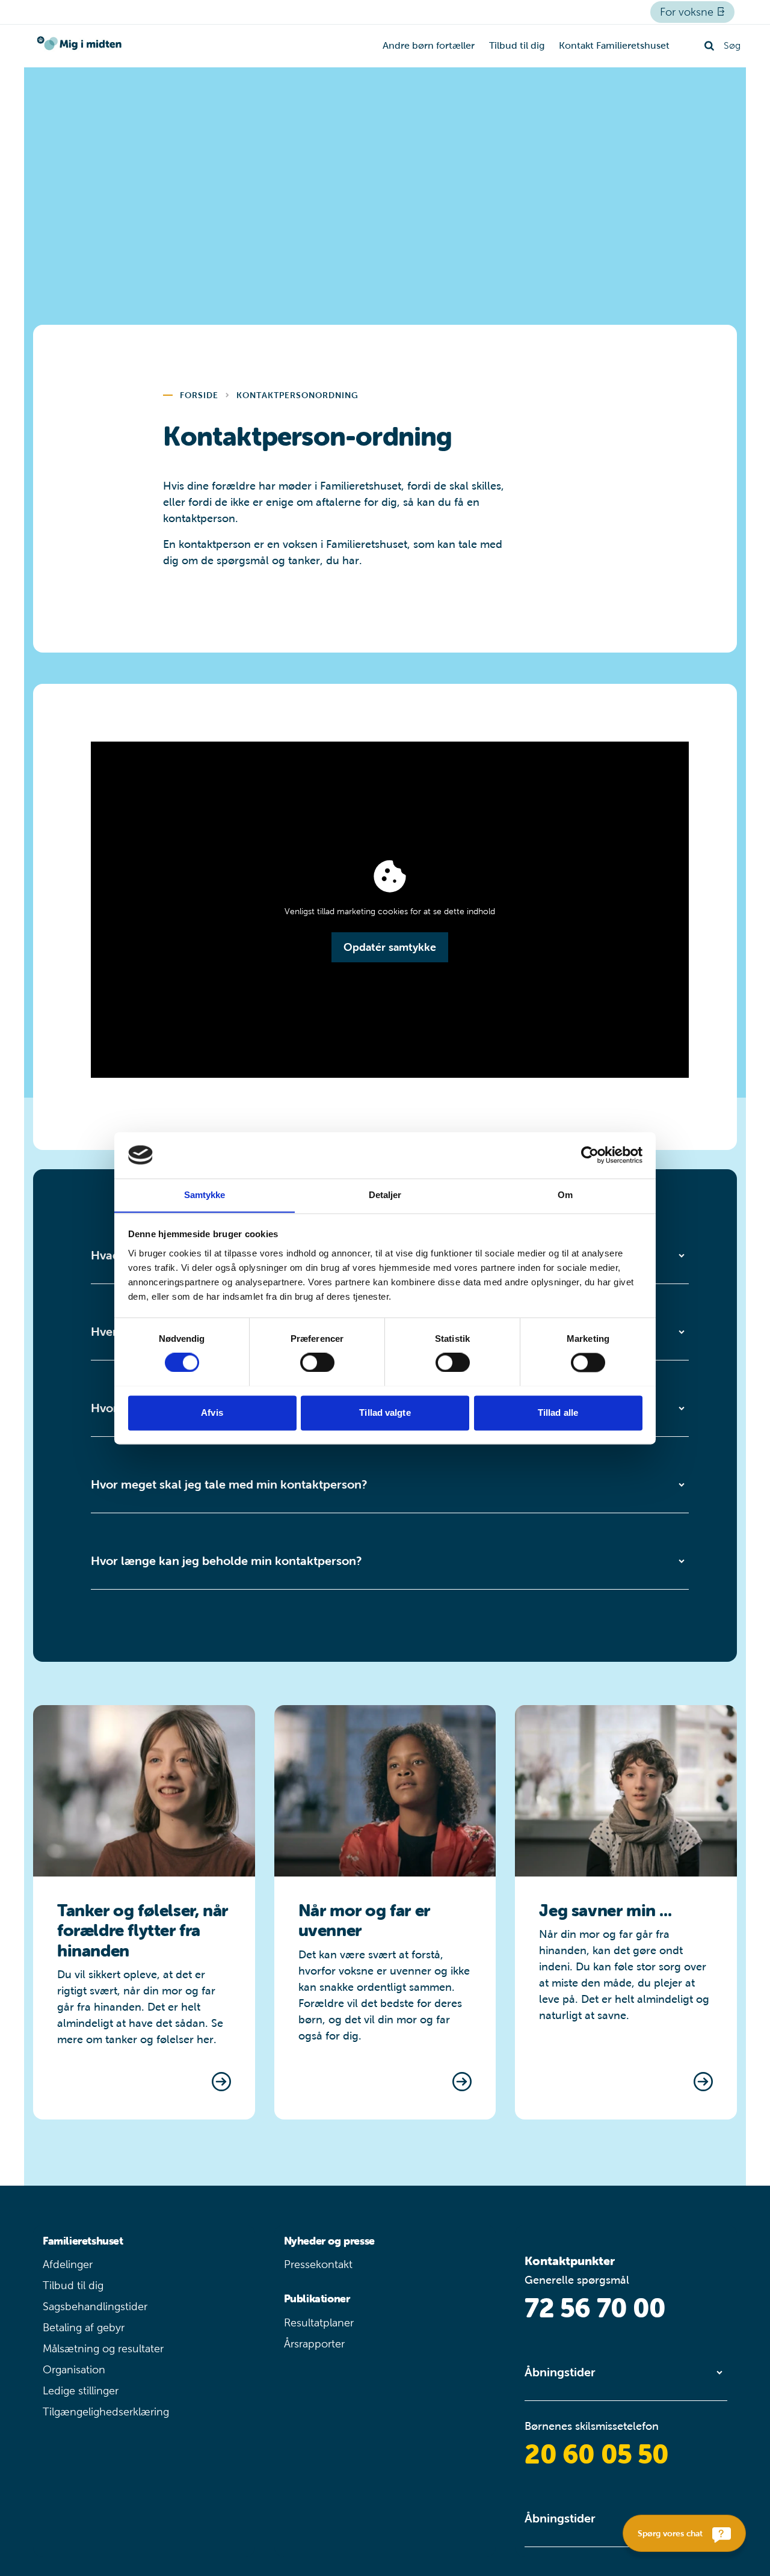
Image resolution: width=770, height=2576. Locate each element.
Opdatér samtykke (390, 947)
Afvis (212, 1412)
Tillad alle (558, 1412)
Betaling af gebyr (84, 2328)
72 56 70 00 (595, 2308)
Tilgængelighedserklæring (106, 2412)
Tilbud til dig (517, 45)
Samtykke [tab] (205, 1195)
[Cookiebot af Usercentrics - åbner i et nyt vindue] (590, 1155)
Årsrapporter (314, 2344)
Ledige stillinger (81, 2391)
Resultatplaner (319, 2323)
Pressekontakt (318, 2264)
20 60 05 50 (596, 2454)
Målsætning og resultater (103, 2349)
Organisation (74, 2370)
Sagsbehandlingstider (95, 2307)
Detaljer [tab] (385, 1195)
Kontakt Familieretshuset (614, 45)
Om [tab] (565, 1195)
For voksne (688, 12)
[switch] (317, 1362)
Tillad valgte (385, 1412)
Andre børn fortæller (429, 45)
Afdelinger (68, 2264)
